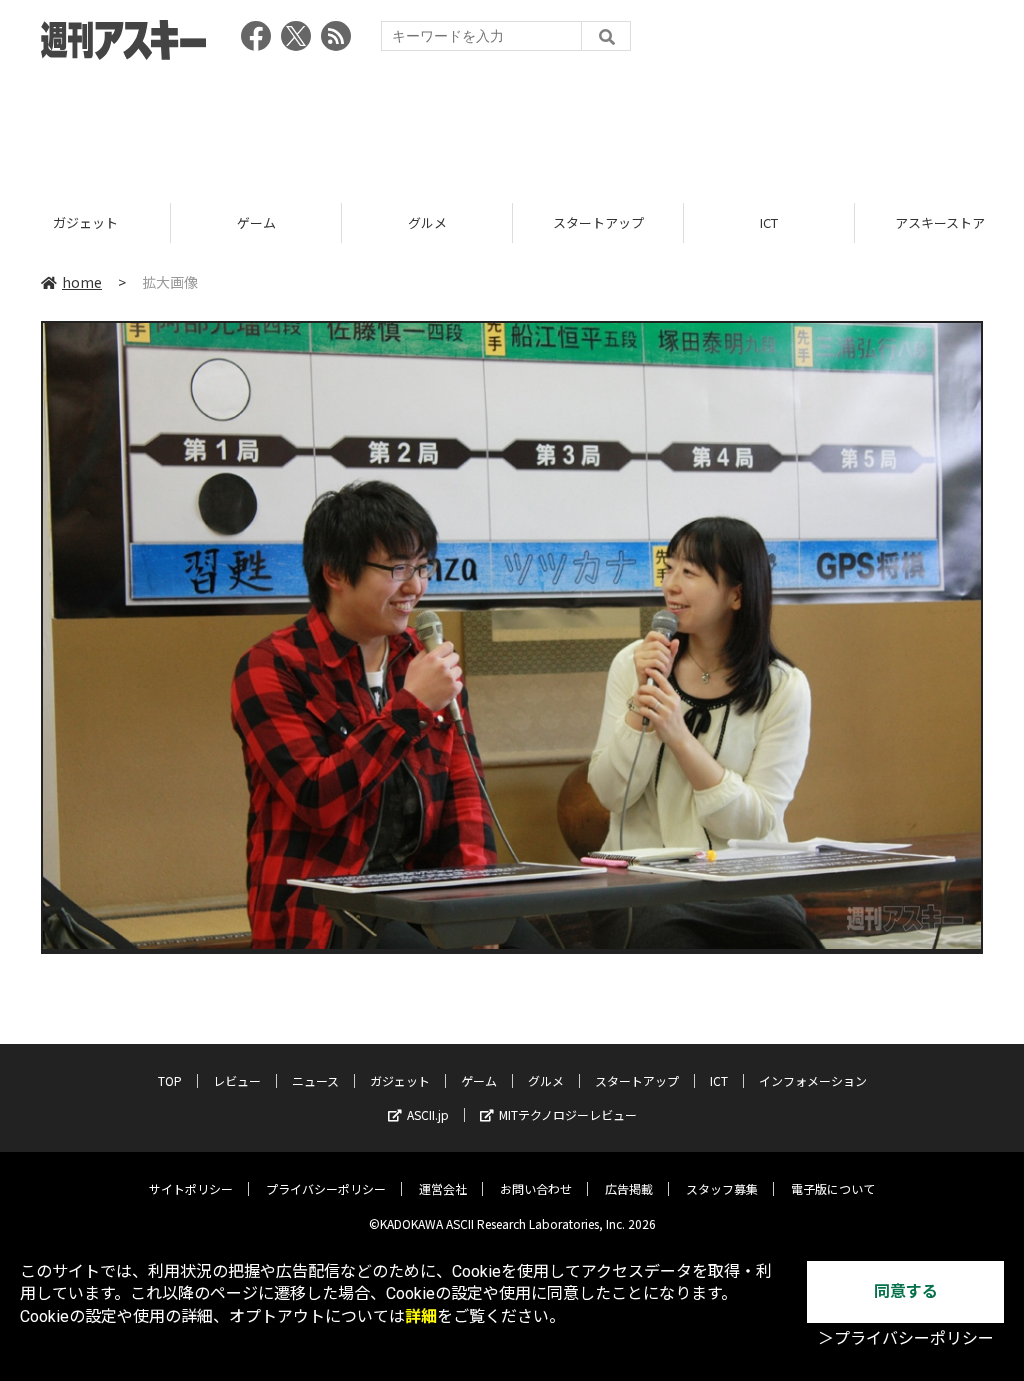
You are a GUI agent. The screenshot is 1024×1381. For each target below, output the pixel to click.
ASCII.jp (428, 1114)
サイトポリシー (191, 1188)
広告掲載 (629, 1188)
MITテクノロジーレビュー (568, 1114)
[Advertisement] (512, 125)
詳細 (421, 1316)
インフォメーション (813, 1080)
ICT (769, 222)
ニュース (315, 1080)
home (82, 282)
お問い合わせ (536, 1188)
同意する (906, 1291)
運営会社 (443, 1188)
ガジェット (85, 222)
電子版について (833, 1188)
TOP (170, 1080)
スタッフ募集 (722, 1188)
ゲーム (256, 222)
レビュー (237, 1080)
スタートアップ (598, 222)
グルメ (427, 222)
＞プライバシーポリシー (906, 1338)
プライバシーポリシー (326, 1188)
